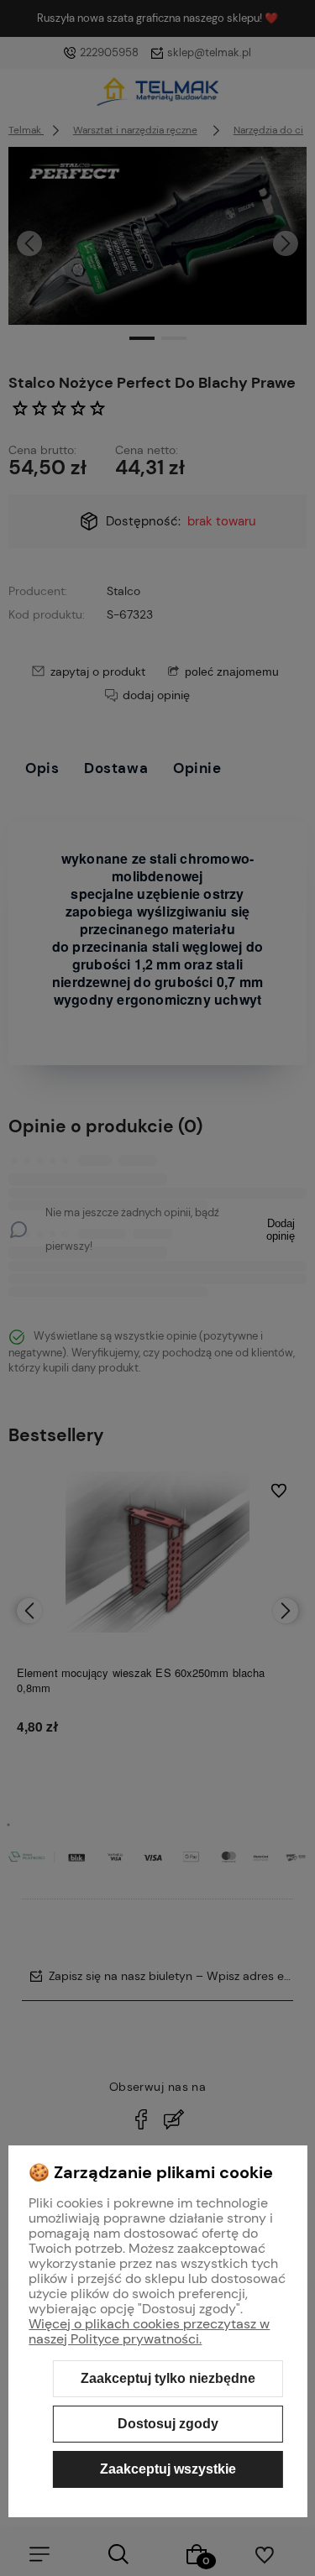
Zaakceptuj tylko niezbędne (168, 2378)
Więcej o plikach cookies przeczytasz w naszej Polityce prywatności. (149, 2331)
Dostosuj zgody (168, 2424)
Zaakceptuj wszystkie (168, 2469)
